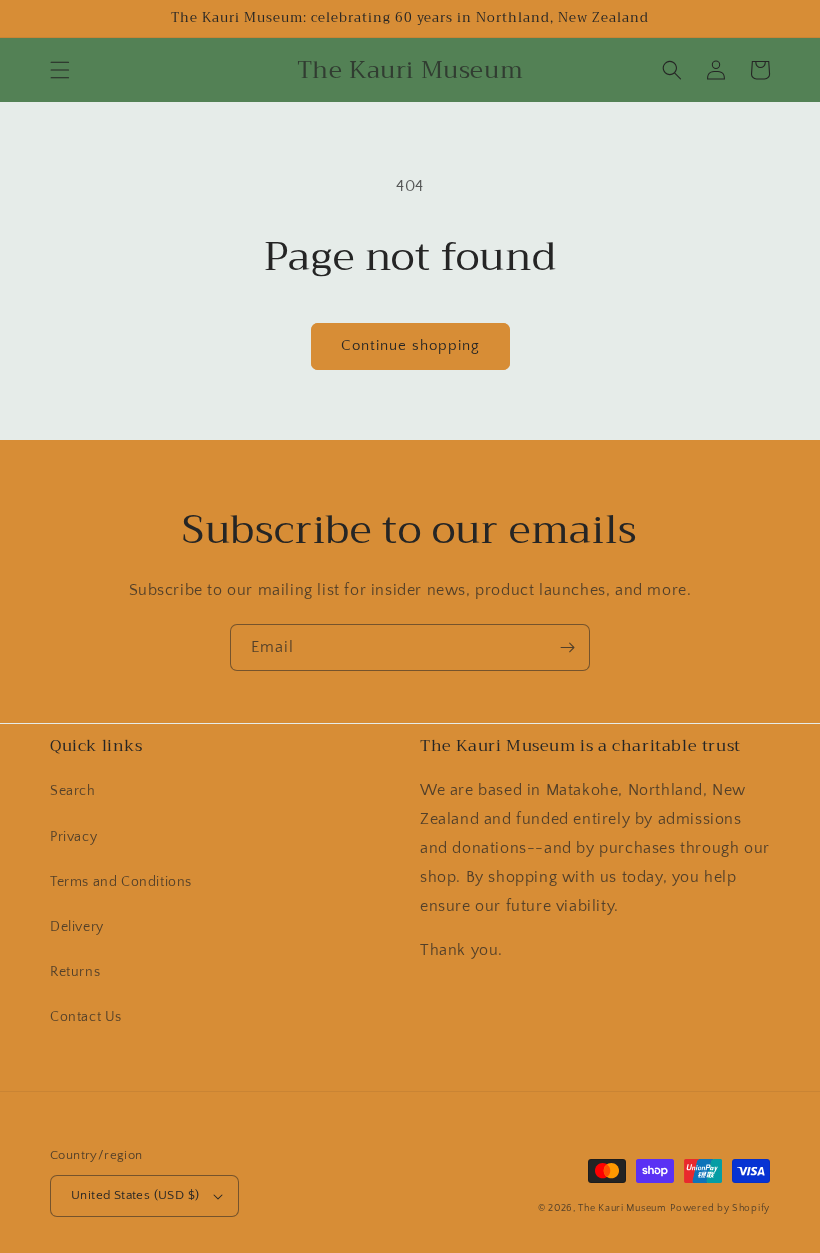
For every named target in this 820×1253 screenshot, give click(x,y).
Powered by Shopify (720, 1208)
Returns (75, 972)
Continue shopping (410, 345)
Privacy (73, 837)
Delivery (77, 927)
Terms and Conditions (121, 882)
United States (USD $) (135, 1195)
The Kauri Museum (622, 1208)
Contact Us (86, 1017)
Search (73, 791)
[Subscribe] (567, 647)
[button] (60, 70)
